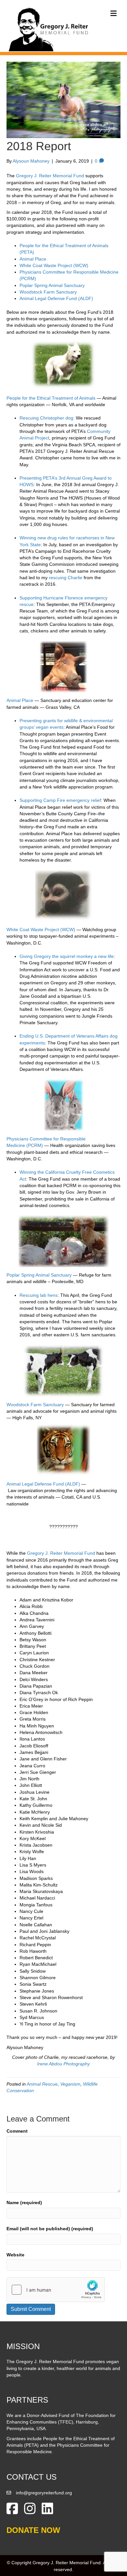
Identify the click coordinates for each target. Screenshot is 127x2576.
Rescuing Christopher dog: (47, 418)
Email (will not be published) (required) (50, 2229)
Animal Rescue (42, 2084)
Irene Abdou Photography (63, 2064)
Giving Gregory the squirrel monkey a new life (67, 956)
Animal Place (33, 259)
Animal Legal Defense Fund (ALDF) (56, 298)
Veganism (70, 2084)
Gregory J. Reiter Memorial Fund (50, 176)
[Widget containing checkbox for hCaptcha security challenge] (56, 2290)
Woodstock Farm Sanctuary (48, 292)
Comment (17, 2131)
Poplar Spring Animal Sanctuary (52, 285)
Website (15, 2255)
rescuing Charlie (66, 578)
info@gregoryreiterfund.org (44, 2493)
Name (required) (24, 2202)
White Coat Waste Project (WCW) (54, 265)
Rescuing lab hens (39, 1295)
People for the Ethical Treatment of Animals (51, 398)
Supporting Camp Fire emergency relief (60, 800)
